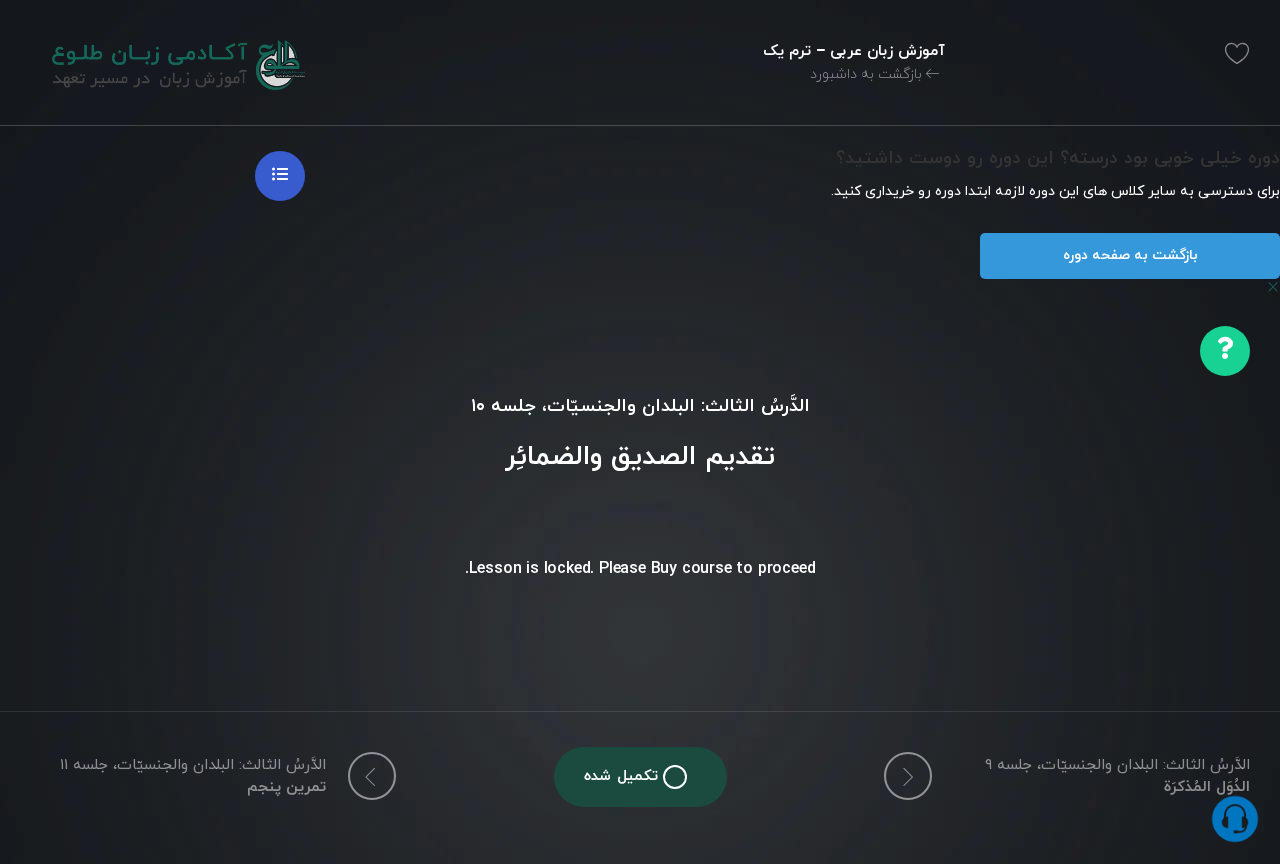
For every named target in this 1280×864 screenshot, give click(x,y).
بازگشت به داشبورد (868, 74)
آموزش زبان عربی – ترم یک (854, 51)
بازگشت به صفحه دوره (1130, 255)
